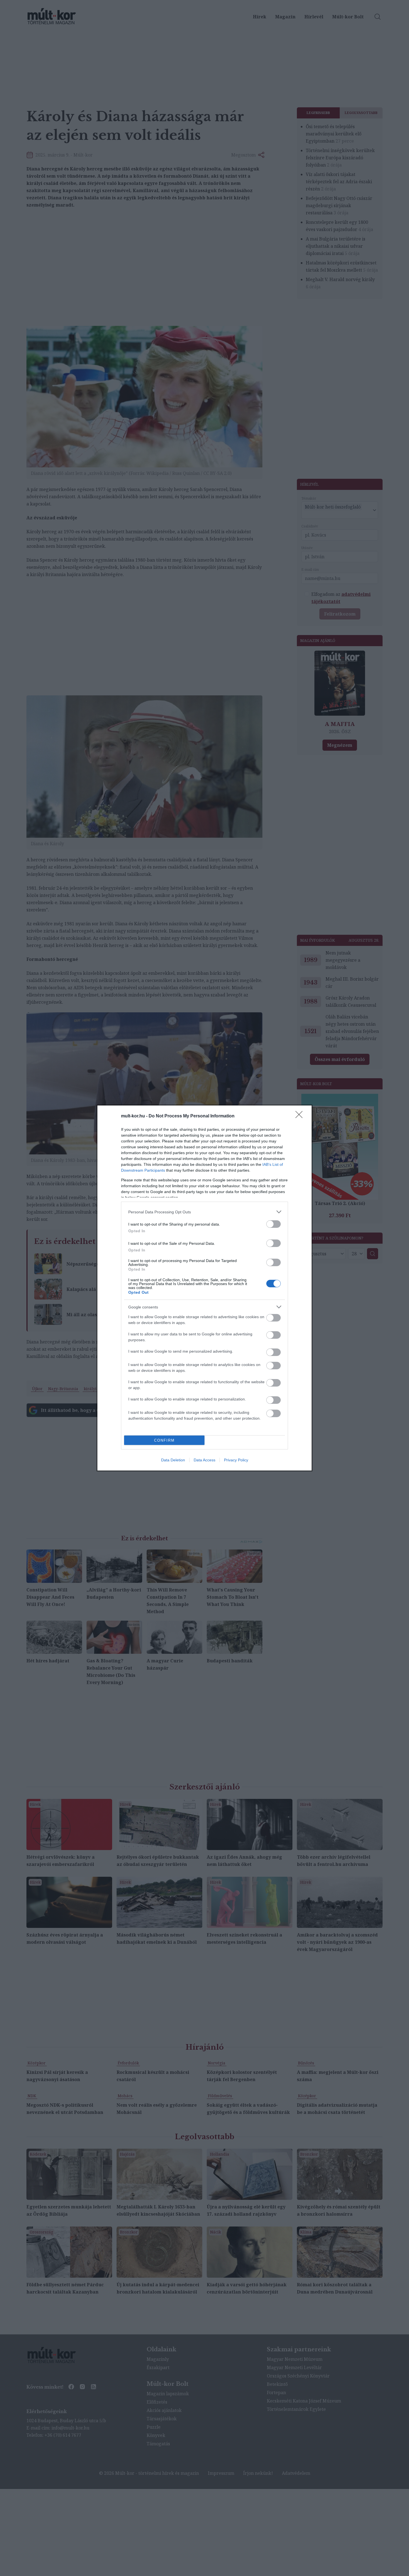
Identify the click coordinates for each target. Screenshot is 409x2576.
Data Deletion (173, 1460)
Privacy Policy (236, 1460)
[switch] (274, 1224)
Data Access (204, 1460)
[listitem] (204, 1212)
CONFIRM (164, 1440)
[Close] (301, 1116)
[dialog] (204, 1288)
